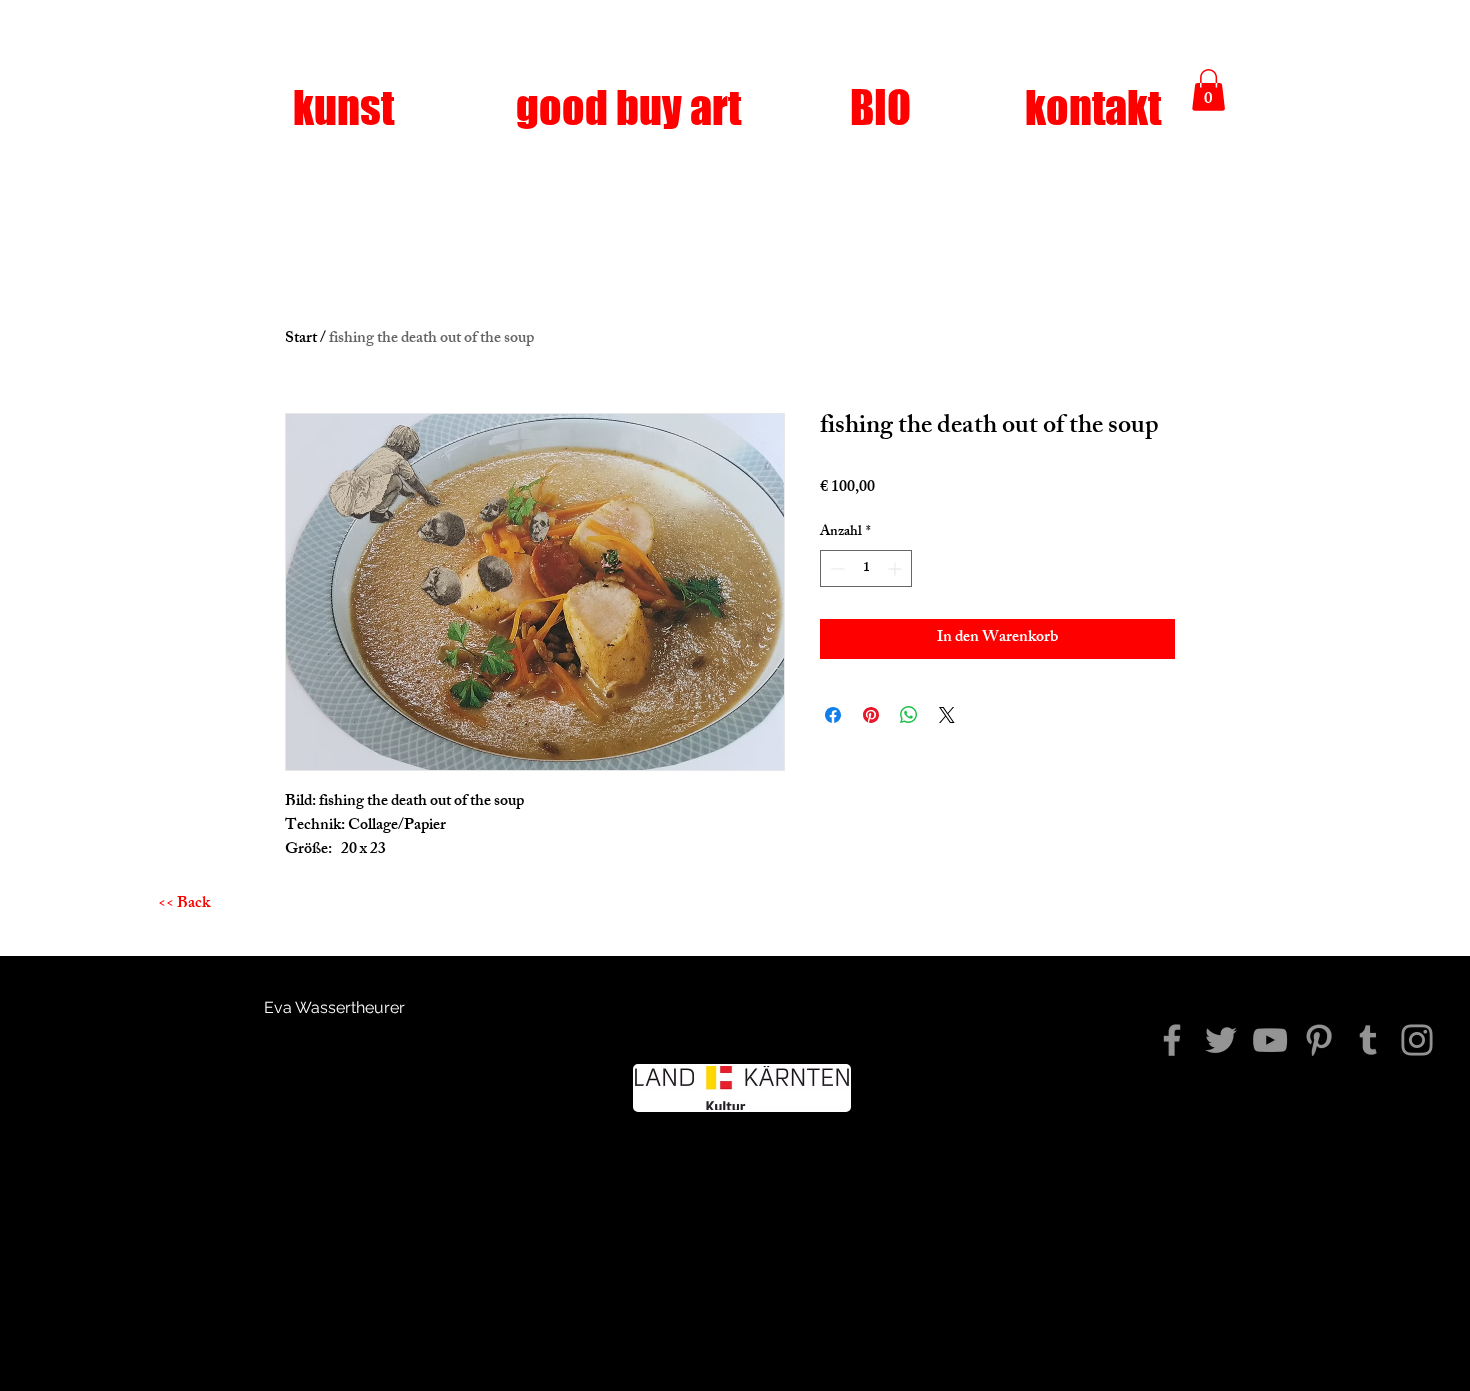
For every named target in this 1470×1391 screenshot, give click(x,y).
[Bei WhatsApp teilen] (909, 715)
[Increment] (896, 568)
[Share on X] (947, 715)
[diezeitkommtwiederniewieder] (1172, 1040)
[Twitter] (1221, 1040)
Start (301, 339)
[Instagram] (1417, 1040)
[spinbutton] (866, 568)
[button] (1208, 90)
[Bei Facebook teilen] (833, 715)
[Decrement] (835, 568)
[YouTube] (1270, 1040)
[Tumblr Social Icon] (1368, 1040)
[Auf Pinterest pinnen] (871, 715)
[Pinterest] (1319, 1040)
